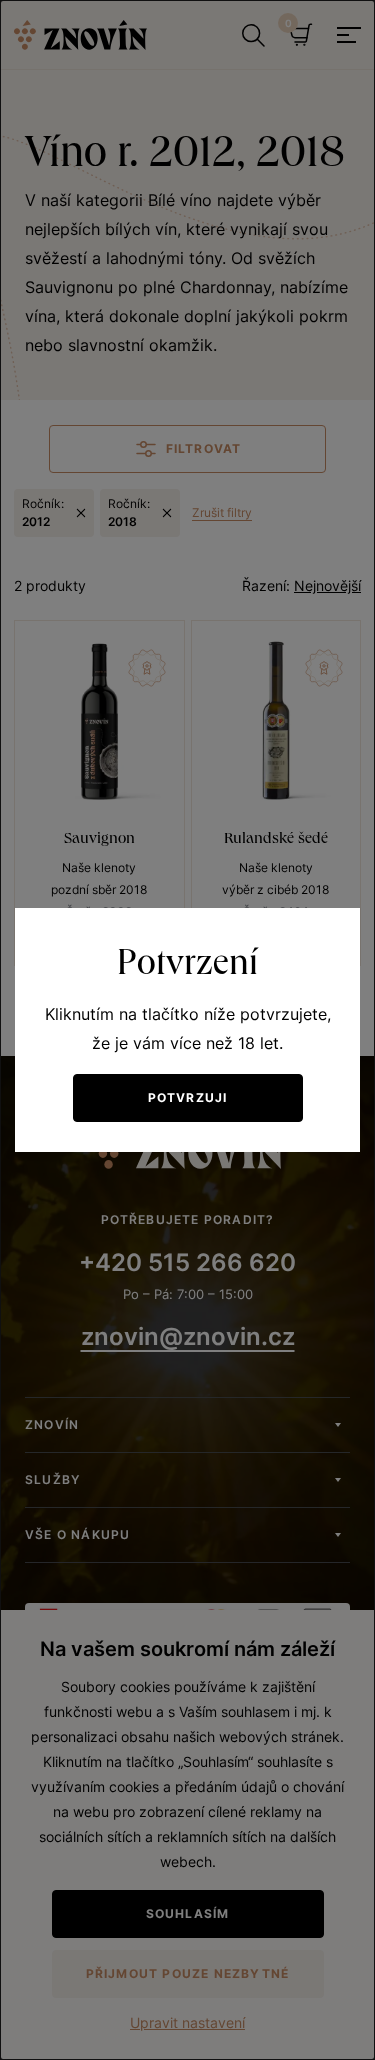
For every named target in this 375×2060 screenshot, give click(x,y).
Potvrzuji (188, 1097)
